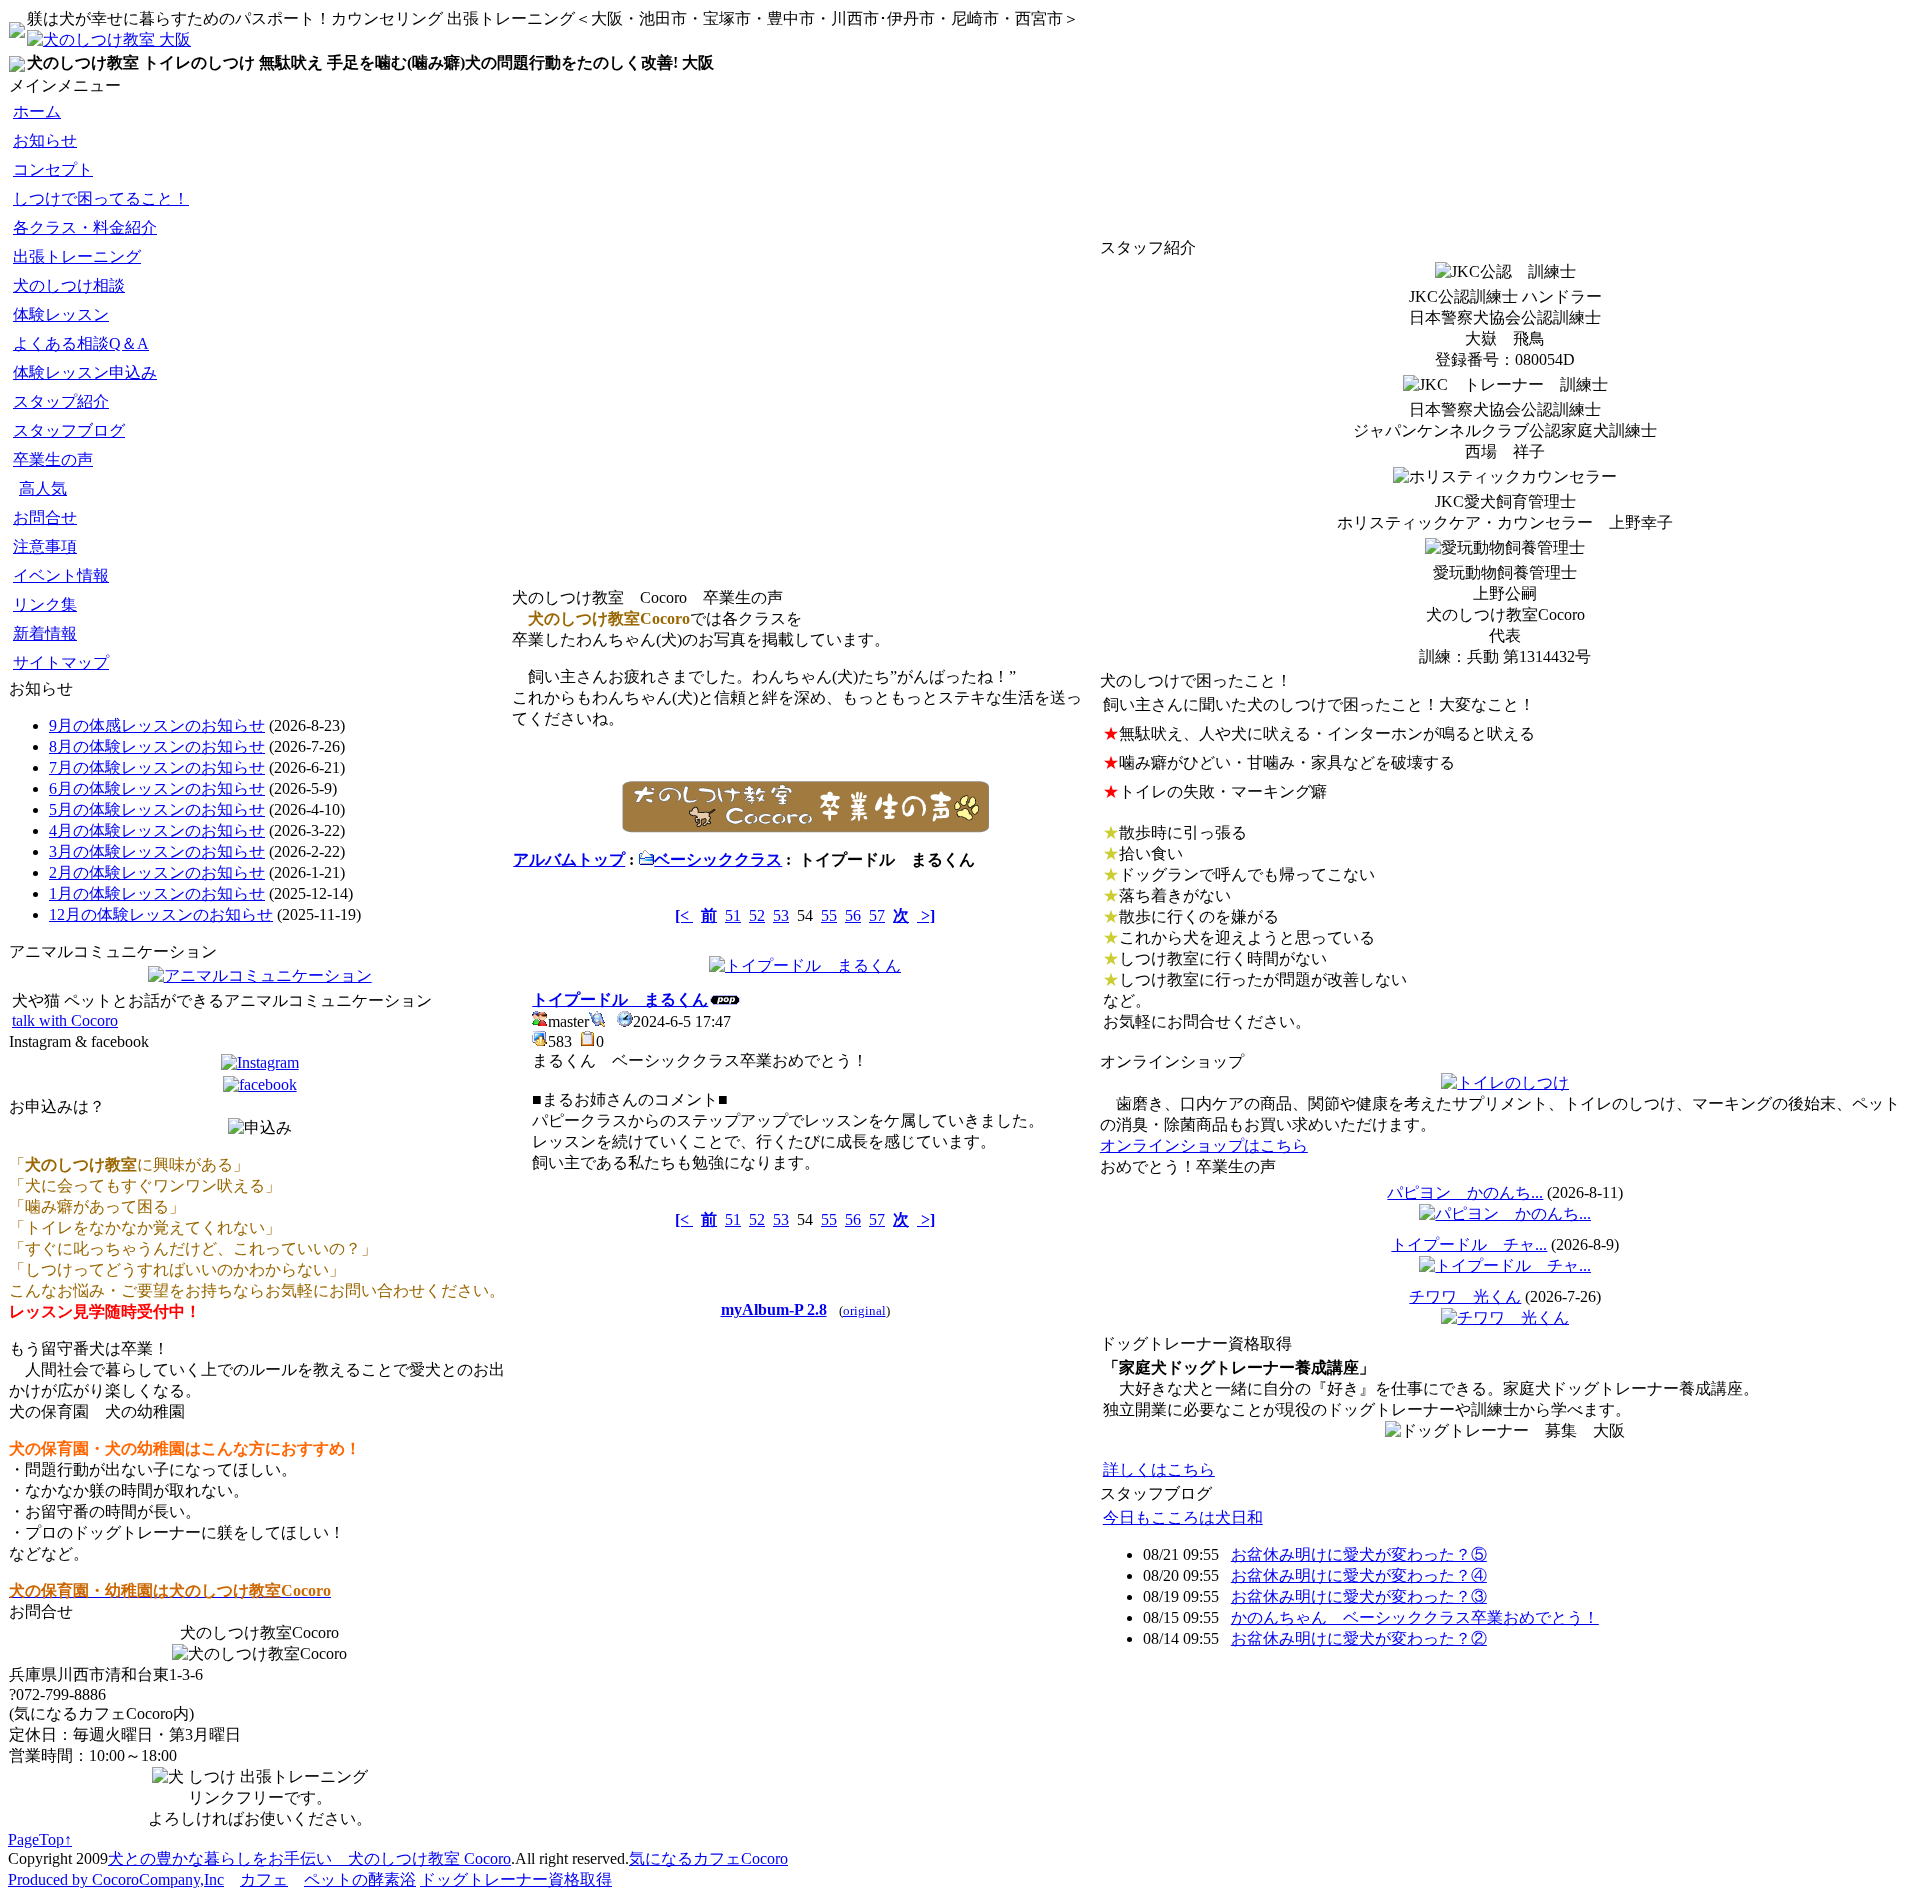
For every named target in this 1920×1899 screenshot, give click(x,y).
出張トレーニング (77, 256)
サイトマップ (61, 662)
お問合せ (45, 517)
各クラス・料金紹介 (85, 227)
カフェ (264, 1879)
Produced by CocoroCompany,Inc (116, 1879)
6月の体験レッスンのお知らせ (157, 788)
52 (757, 915)
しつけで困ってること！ (101, 198)
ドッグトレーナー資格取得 (516, 1879)
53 (781, 915)
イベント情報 (61, 575)
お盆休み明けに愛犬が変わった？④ (1359, 1575)
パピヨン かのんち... (1465, 1192)
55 (829, 915)
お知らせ (45, 140)
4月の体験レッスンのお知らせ (157, 830)
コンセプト (53, 169)
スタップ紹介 (61, 401)
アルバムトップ (569, 859)
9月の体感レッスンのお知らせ (157, 725)
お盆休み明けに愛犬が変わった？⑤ (1359, 1554)
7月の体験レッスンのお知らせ (157, 767)
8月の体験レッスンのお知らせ (157, 746)
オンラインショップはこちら (1204, 1145)
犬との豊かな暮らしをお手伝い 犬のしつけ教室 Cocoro (309, 1858)
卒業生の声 (53, 459)
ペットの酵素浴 (360, 1879)
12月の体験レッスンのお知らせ (161, 914)
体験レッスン (61, 314)
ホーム (37, 111)
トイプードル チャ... (1469, 1244)
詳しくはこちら (1159, 1469)
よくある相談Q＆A (81, 343)
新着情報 (45, 633)
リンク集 (45, 604)
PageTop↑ (40, 1839)
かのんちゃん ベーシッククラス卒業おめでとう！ (1415, 1617)
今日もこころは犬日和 (1183, 1517)
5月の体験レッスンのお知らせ (157, 809)
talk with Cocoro (65, 1020)
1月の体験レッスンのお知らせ (157, 893)
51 (733, 915)
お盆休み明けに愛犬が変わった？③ (1359, 1596)
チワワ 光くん (1465, 1296)
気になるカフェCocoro (708, 1858)
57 (877, 915)
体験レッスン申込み (85, 372)
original (864, 1310)
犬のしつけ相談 (69, 285)
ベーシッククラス (718, 859)
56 (853, 915)
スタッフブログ (69, 430)
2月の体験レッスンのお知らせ (157, 872)
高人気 (43, 488)
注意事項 (45, 546)
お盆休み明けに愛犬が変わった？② (1359, 1638)
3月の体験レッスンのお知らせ (157, 851)
